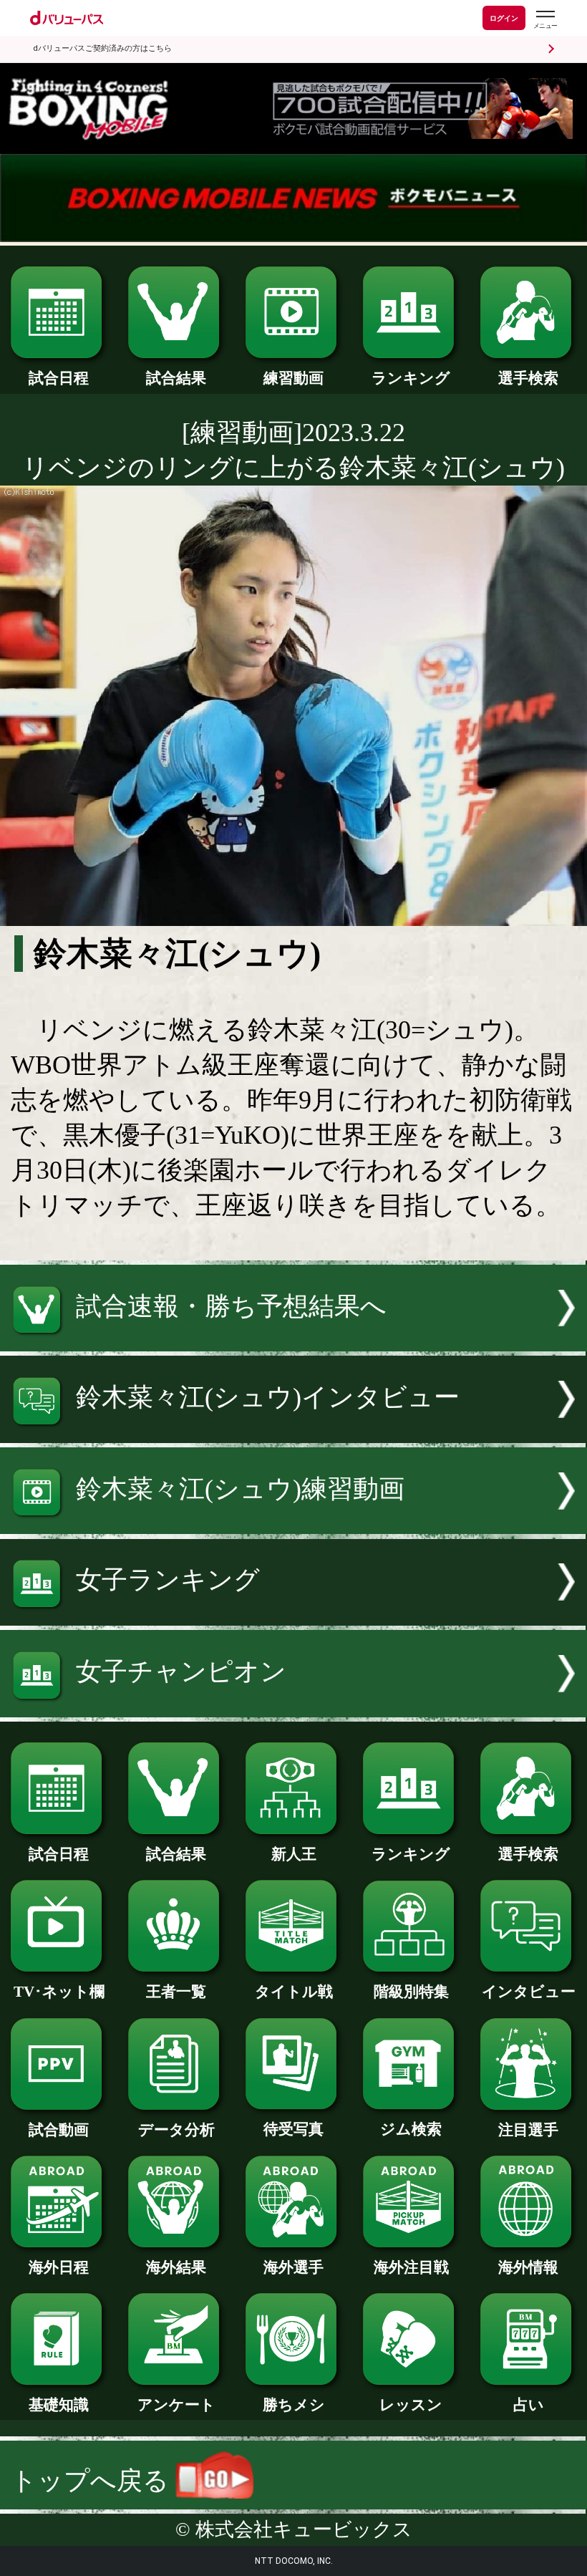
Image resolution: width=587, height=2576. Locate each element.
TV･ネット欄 (59, 1992)
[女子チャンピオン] (293, 1709)
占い (529, 2405)
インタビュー (529, 1992)
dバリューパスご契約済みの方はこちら (102, 48)
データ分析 (176, 2130)
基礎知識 (59, 2405)
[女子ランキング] (293, 1617)
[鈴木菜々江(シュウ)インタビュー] (293, 1434)
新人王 (294, 1854)
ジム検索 (411, 2129)
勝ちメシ (294, 2405)
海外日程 (59, 2267)
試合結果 (176, 378)
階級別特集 (411, 1992)
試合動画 (59, 2130)
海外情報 (528, 2267)
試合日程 (59, 378)
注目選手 (528, 2130)
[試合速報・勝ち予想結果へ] (293, 1343)
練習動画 (293, 378)
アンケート (176, 2405)
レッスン (411, 2405)
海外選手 (293, 2267)
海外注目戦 (411, 2267)
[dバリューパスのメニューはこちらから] (545, 20)
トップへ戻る (93, 2481)
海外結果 (176, 2267)
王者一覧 (176, 1992)
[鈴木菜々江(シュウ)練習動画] (293, 1525)
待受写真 (293, 2129)
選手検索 (528, 378)
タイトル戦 (294, 1992)
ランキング (411, 378)
